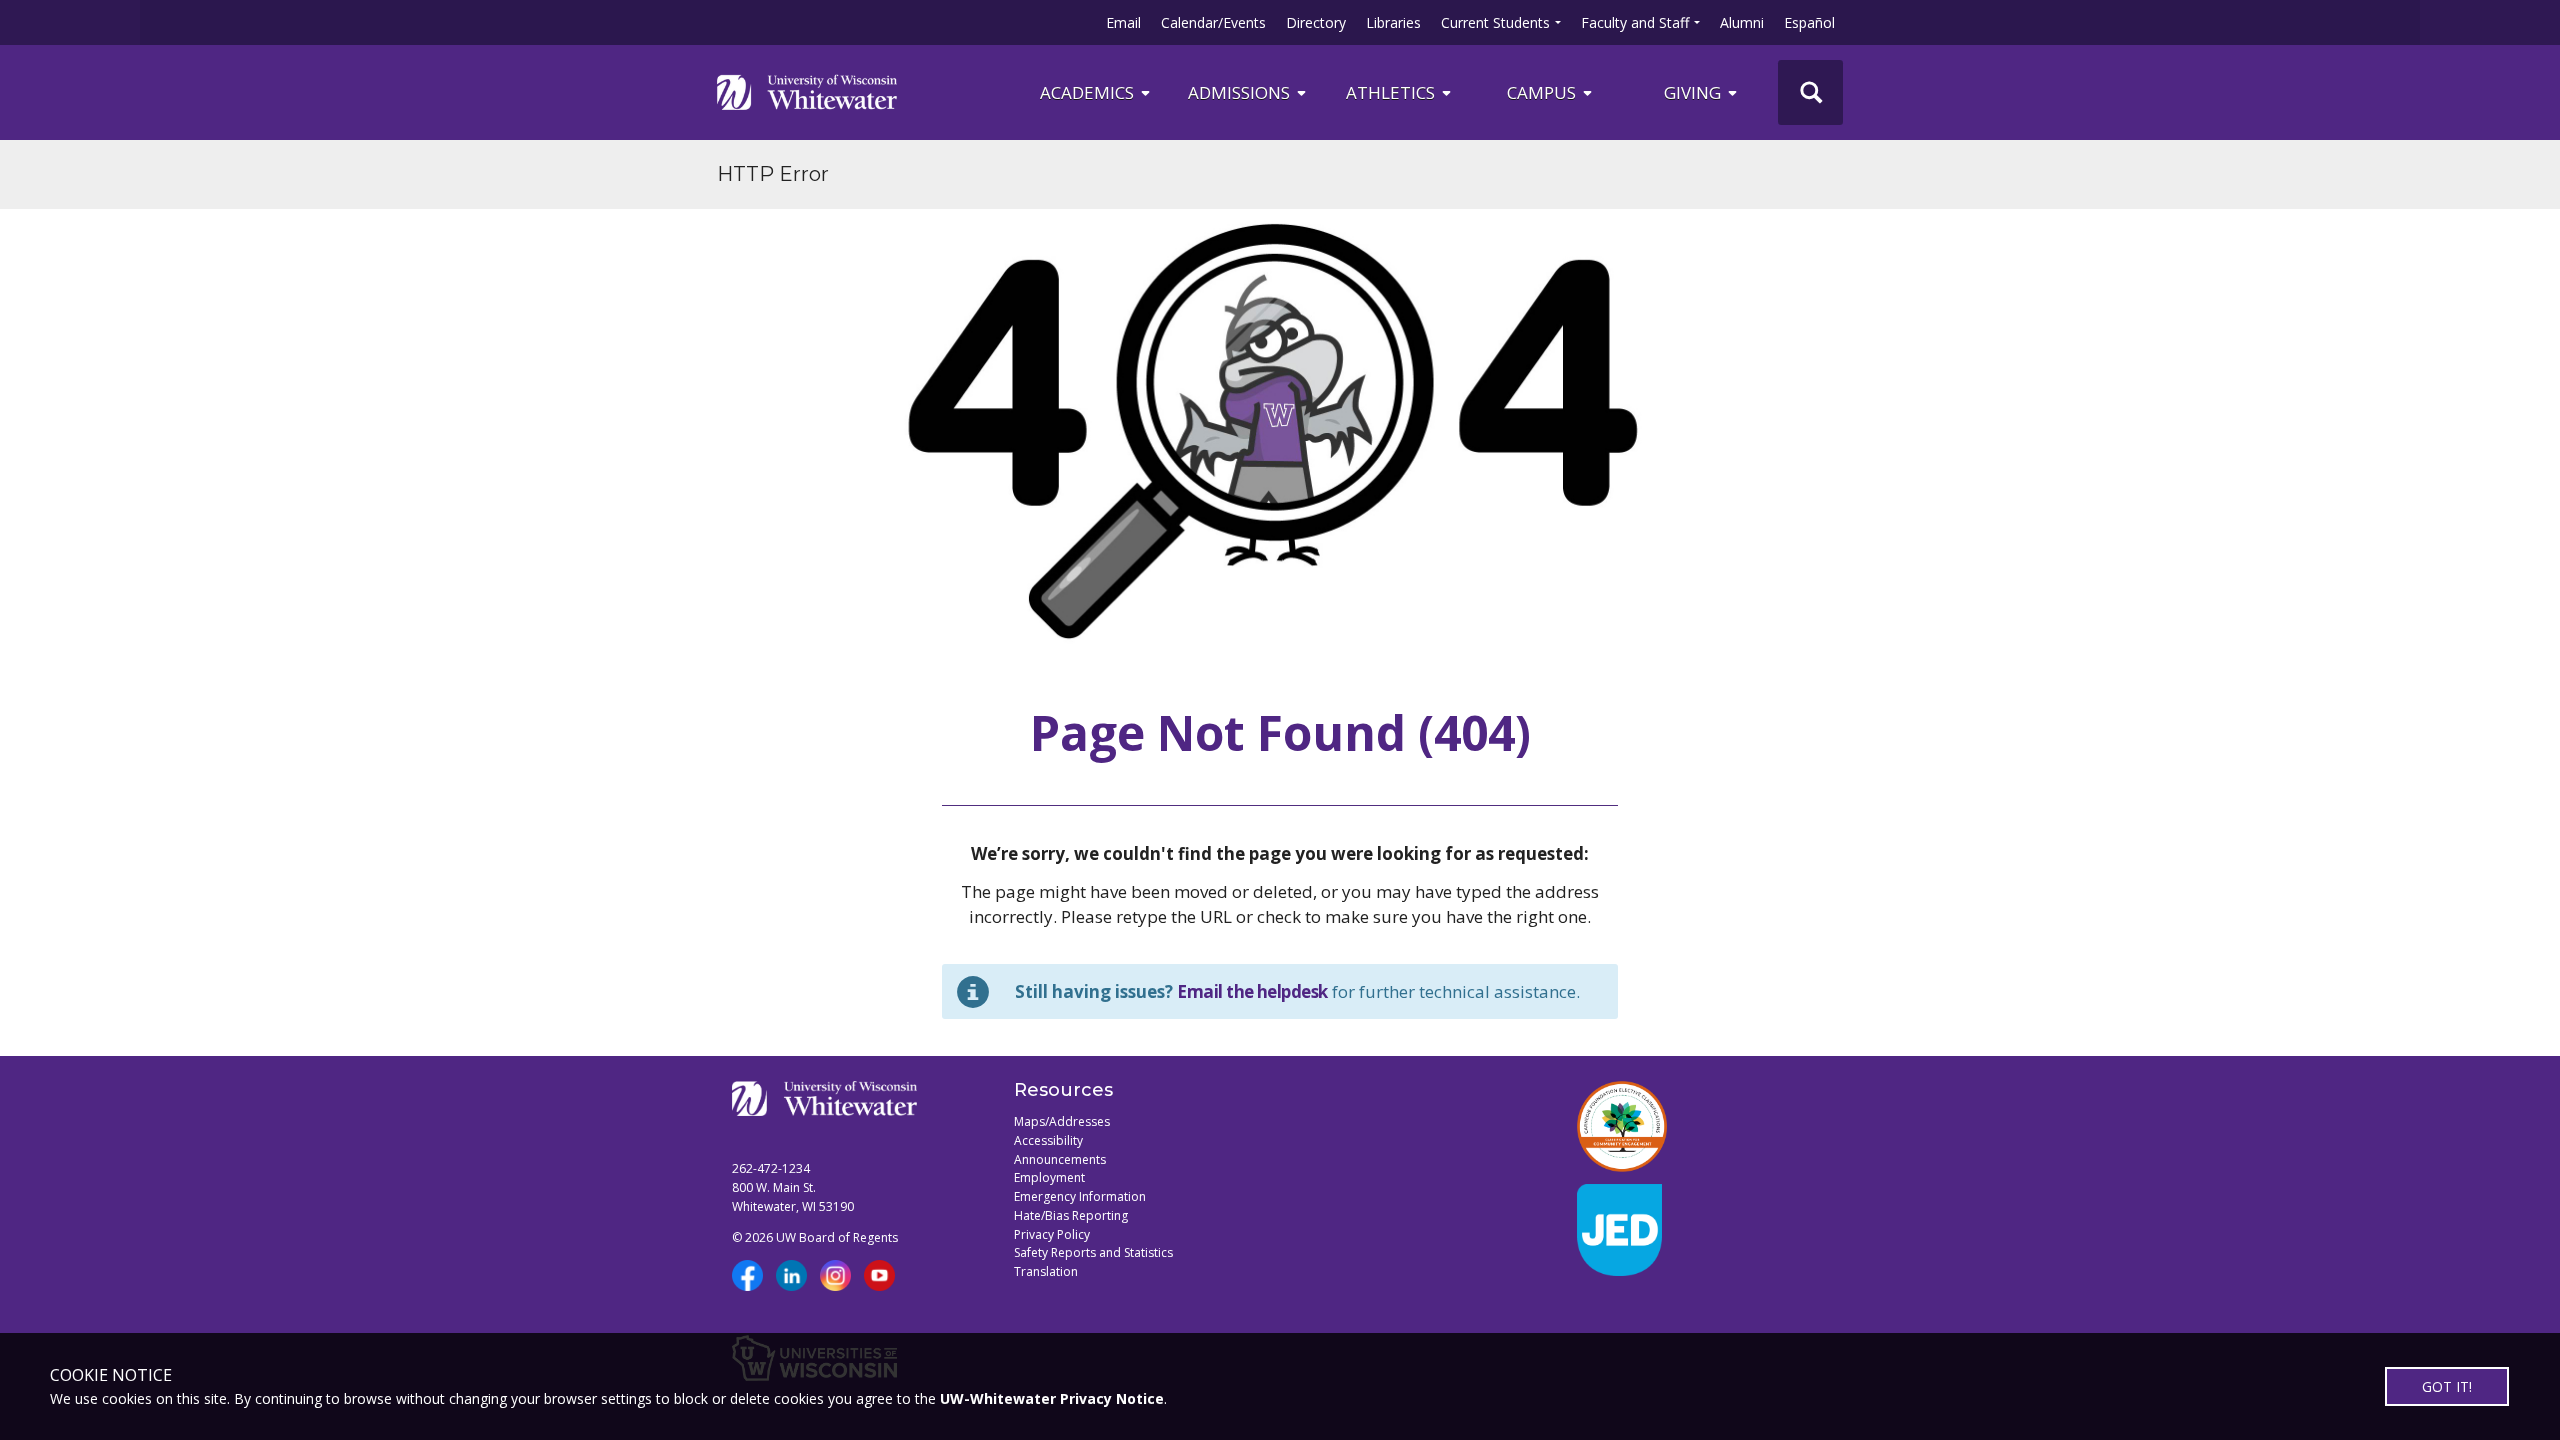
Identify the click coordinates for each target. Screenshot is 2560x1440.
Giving (1694, 92)
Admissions (1241, 92)
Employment (1049, 1177)
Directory (1316, 22)
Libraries (1393, 22)
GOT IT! (2447, 1386)
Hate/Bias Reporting (1071, 1215)
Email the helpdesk (1252, 991)
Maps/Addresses (1062, 1121)
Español (1809, 22)
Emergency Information (1080, 1196)
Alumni (1742, 22)
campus (1543, 92)
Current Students (1495, 22)
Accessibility (1048, 1140)
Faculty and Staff (1635, 22)
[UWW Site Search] (1810, 92)
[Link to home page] (807, 92)
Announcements (1060, 1159)
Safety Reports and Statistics (1093, 1252)
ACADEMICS (1089, 92)
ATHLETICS (1392, 92)
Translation (1046, 1271)
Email (1123, 22)
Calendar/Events (1213, 22)
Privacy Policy (1052, 1234)
